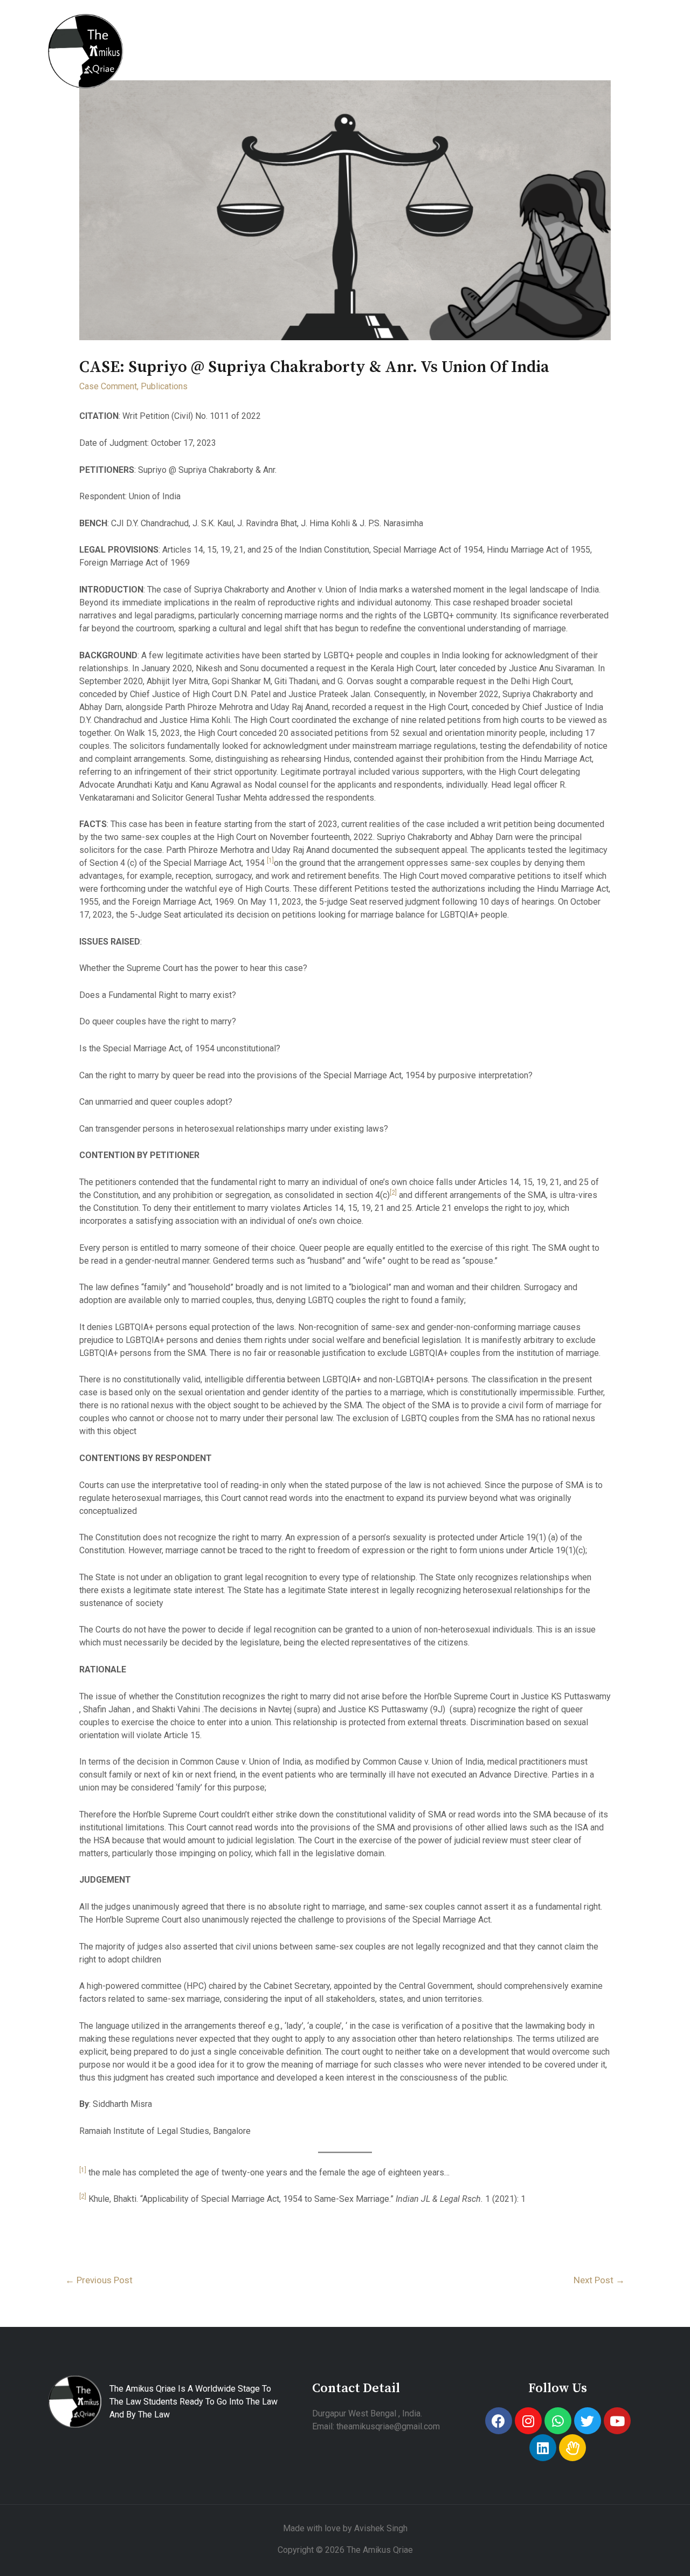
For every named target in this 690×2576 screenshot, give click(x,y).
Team (243, 63)
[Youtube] (617, 2421)
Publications (548, 39)
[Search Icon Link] (396, 64)
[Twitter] (588, 2421)
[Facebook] (499, 2421)
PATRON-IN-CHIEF (282, 39)
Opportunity (172, 63)
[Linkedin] (543, 2448)
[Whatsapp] (558, 2421)
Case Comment (108, 386)
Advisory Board (467, 39)
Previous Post (99, 2280)
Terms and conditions (323, 63)
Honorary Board (379, 39)
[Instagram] (528, 2421)
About (206, 39)
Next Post (599, 2280)
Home (158, 39)
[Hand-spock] (572, 2448)
